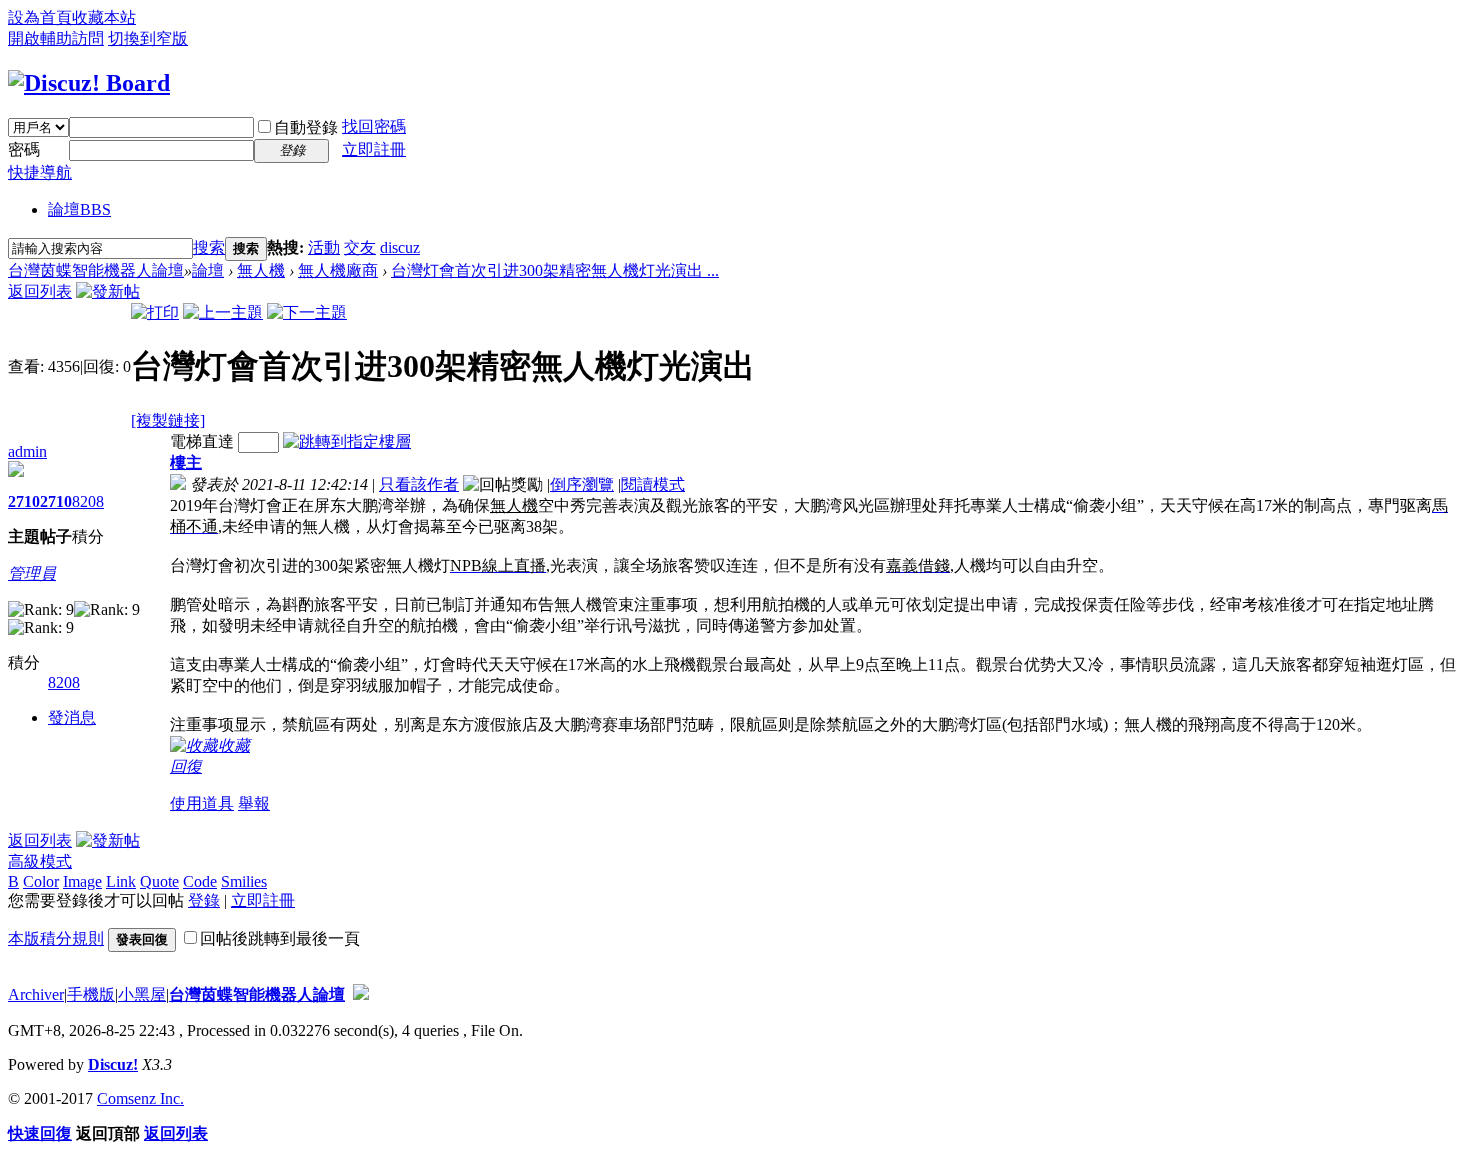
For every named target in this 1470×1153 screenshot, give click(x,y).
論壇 (79, 209)
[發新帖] (108, 291)
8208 (88, 501)
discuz (400, 247)
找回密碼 (374, 126)
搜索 (209, 247)
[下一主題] (307, 312)
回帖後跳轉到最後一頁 (280, 938)
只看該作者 (419, 484)
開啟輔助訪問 (56, 38)
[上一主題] (223, 312)
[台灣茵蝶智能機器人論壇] (89, 83)
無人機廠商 (338, 270)
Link (121, 881)
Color (41, 881)
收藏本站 (104, 17)
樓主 (186, 462)
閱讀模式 (653, 484)
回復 (186, 766)
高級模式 (40, 861)
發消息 (72, 717)
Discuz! (113, 1064)
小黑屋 (142, 994)
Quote (159, 881)
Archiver (36, 994)
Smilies (244, 881)
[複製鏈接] (168, 420)
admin (27, 451)
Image (82, 881)
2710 (24, 501)
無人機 (261, 270)
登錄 (204, 900)
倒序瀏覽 (582, 484)
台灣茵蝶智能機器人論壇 (96, 270)
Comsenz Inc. (140, 1098)
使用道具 (202, 803)
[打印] (155, 312)
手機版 (91, 994)
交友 (360, 247)
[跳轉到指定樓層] (347, 441)
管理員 (32, 573)
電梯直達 (202, 441)
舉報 (254, 803)
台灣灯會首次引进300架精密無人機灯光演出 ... (555, 270)
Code (200, 881)
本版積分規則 (56, 938)
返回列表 (40, 291)
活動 (324, 247)
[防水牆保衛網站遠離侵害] (361, 994)
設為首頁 (40, 17)
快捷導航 (40, 172)
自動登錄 (306, 127)
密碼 (24, 149)
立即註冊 (374, 149)
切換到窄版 (148, 38)
